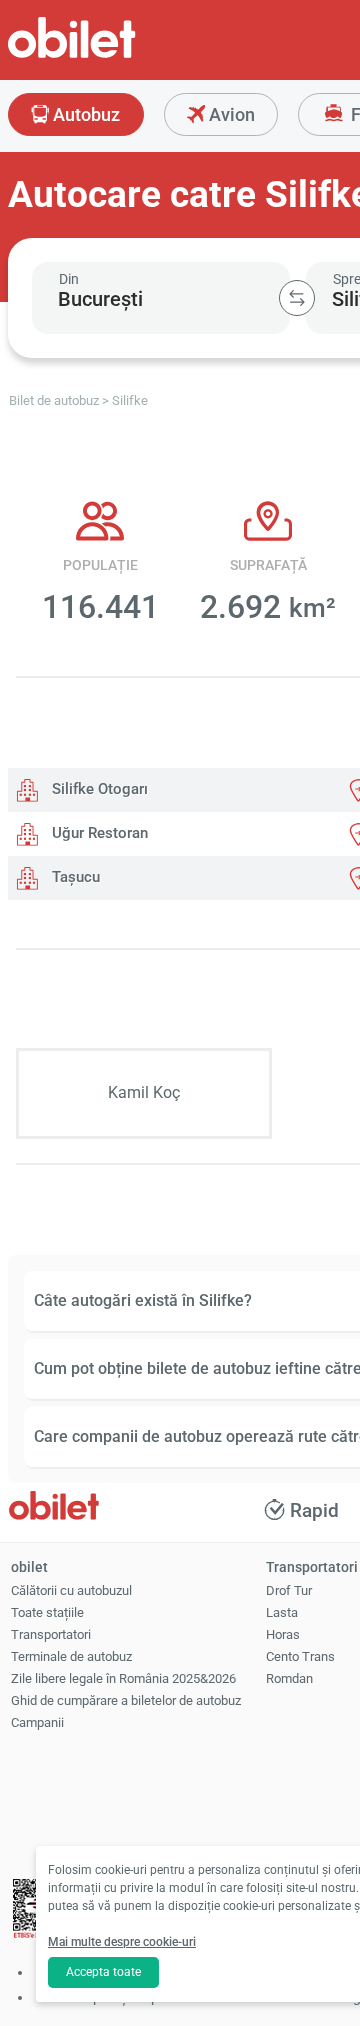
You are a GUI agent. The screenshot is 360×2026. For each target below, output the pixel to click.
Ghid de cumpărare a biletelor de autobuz (126, 1700)
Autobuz (84, 114)
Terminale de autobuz (71, 1656)
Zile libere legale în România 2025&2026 (123, 1678)
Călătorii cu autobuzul (71, 1590)
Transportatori (51, 1634)
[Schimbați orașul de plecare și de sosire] (297, 298)
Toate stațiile (47, 1612)
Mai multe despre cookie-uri (122, 1942)
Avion (230, 114)
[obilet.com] (120, 55)
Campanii (37, 1722)
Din (69, 279)
